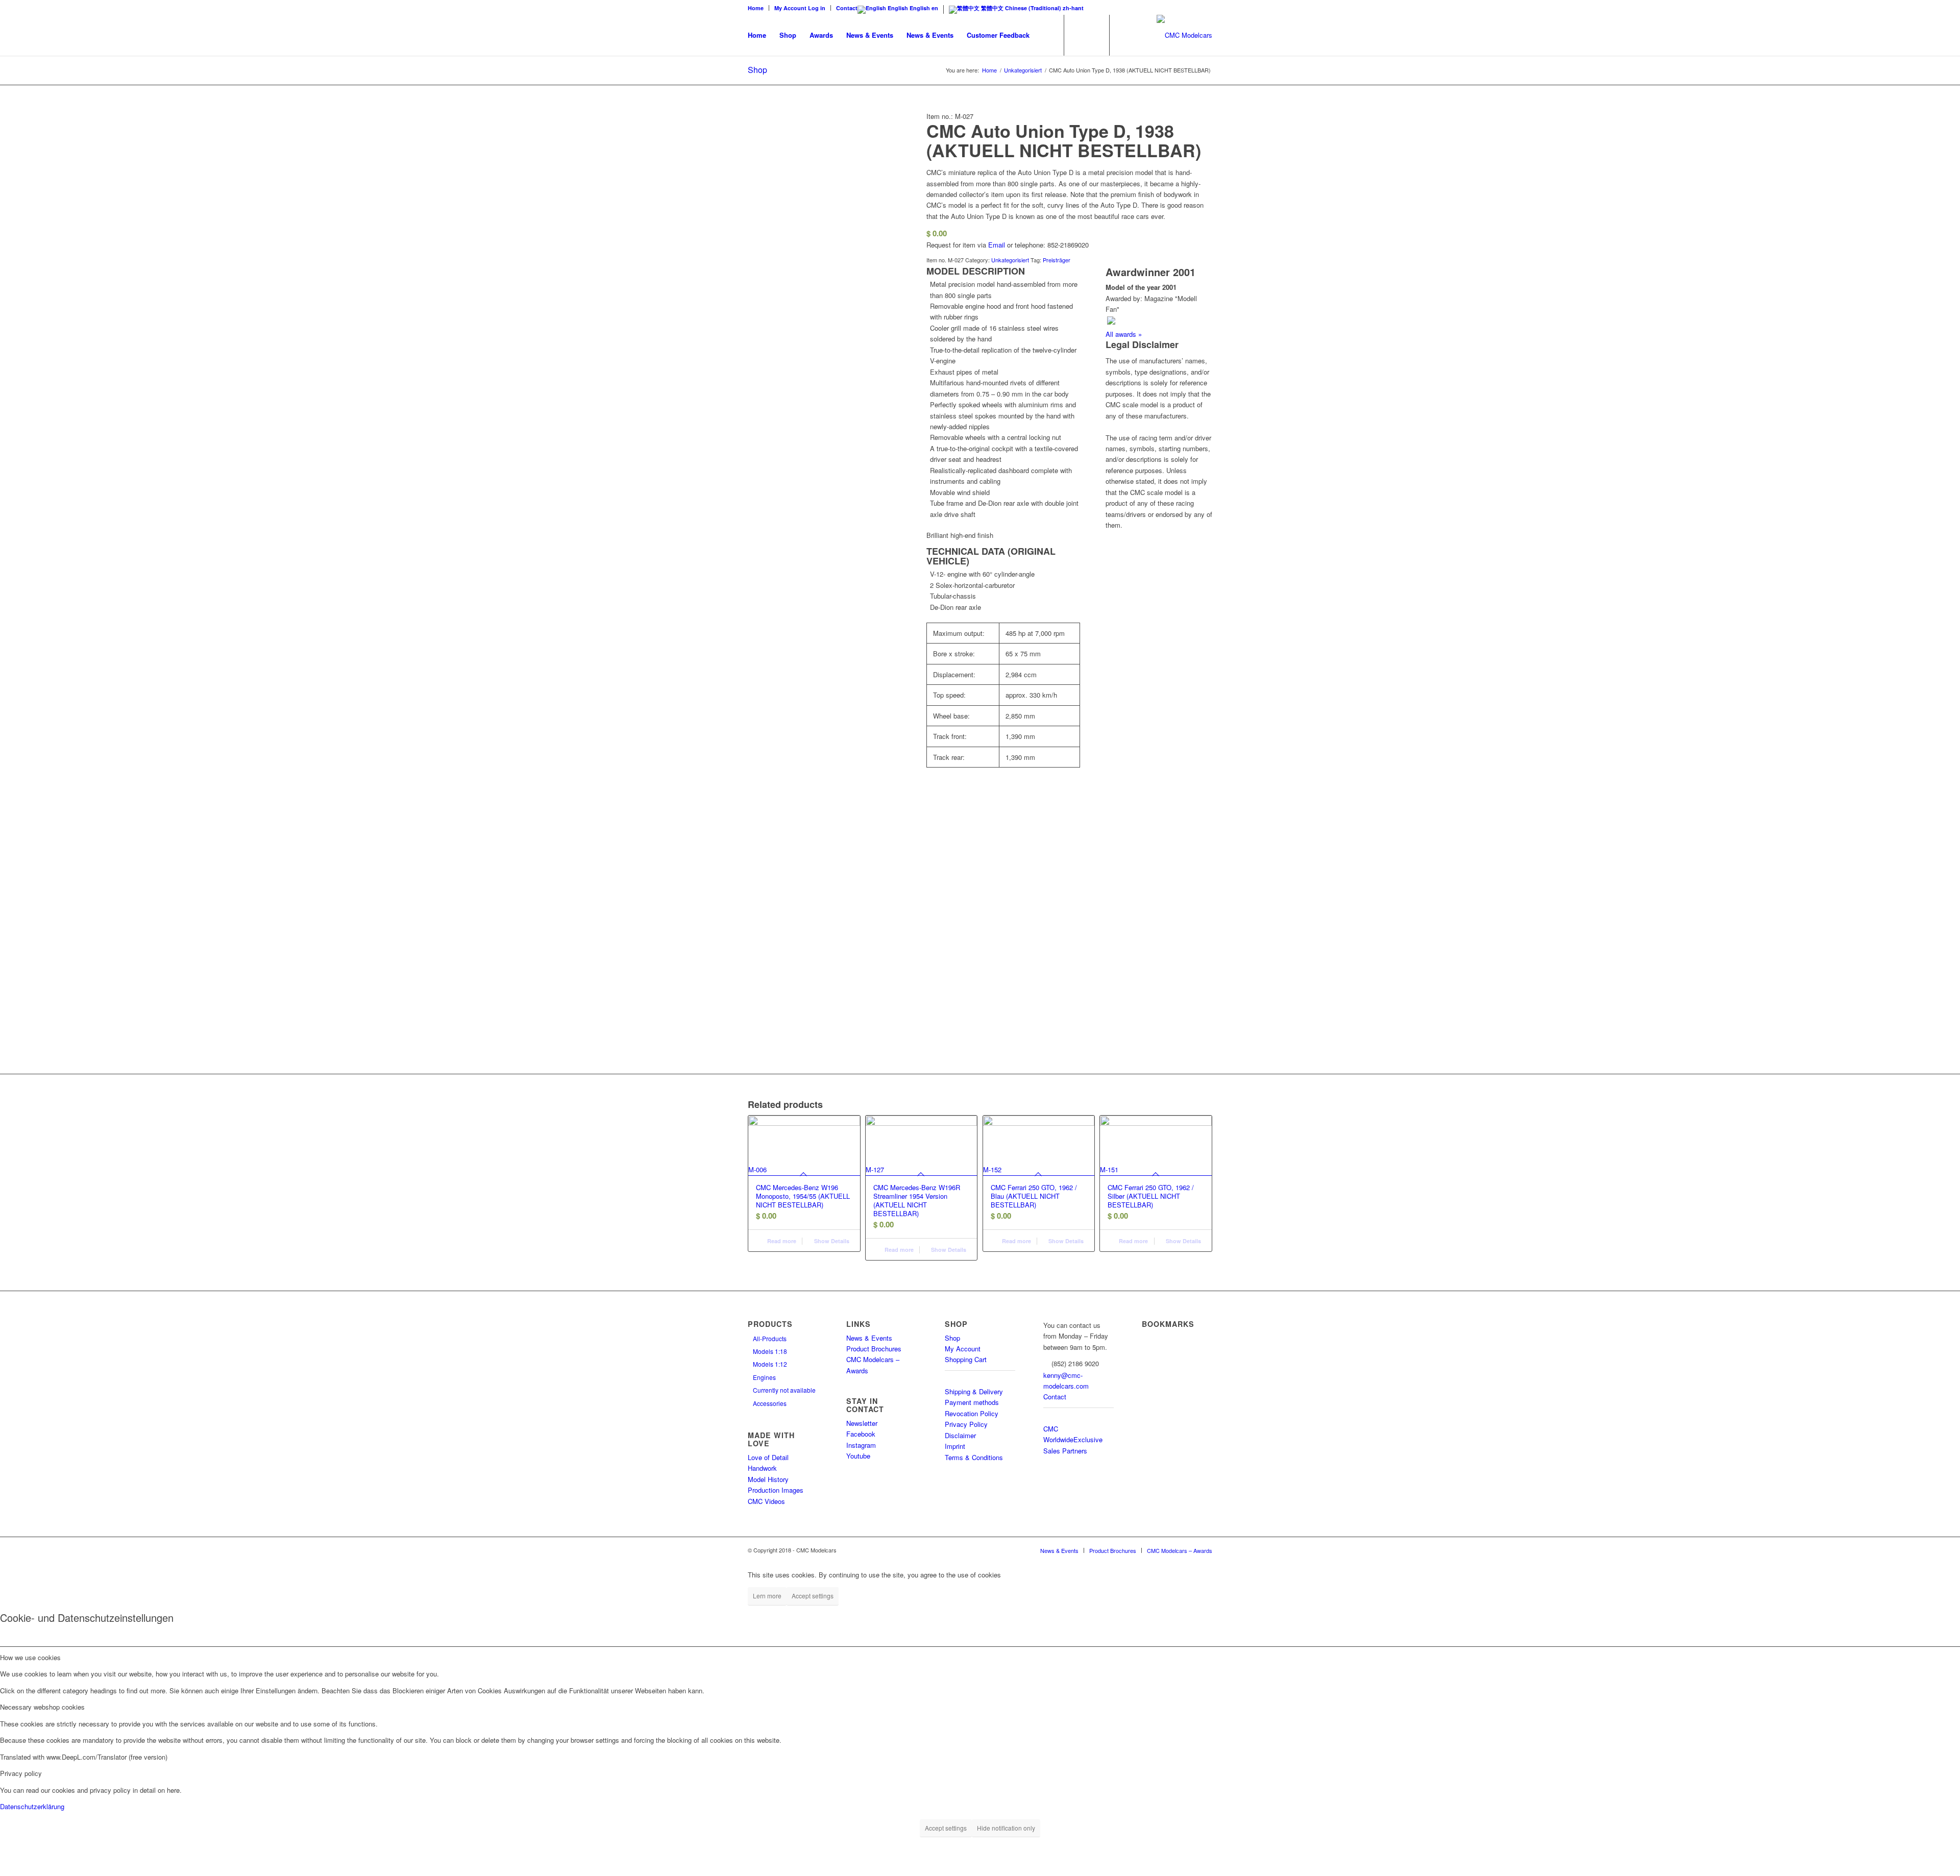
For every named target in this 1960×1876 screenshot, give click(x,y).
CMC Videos (766, 1501)
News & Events (869, 1338)
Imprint (955, 1446)
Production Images (776, 1490)
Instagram (861, 1445)
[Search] (1046, 35)
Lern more (767, 1596)
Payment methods (972, 1402)
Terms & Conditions (974, 1457)
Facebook (861, 1434)
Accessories (770, 1403)
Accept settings (813, 1596)
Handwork (762, 1468)
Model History (768, 1479)
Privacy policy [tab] (21, 1773)
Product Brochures (874, 1349)
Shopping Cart (966, 1359)
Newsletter (862, 1423)
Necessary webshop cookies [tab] (42, 1707)
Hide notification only (1006, 1828)
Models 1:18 (770, 1351)
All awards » (1124, 334)
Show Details (831, 1241)
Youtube (858, 1456)
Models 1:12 (770, 1364)
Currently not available (784, 1390)
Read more (781, 1241)
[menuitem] (758, 8)
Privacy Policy (966, 1424)
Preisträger (1057, 260)
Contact (847, 8)
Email (997, 245)
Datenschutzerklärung (32, 1806)
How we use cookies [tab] (30, 1657)
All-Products (770, 1338)
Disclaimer (960, 1435)
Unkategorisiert (1010, 260)
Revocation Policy (972, 1413)
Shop (757, 70)
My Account (963, 1349)
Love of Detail (768, 1457)
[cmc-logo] (1184, 35)
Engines (764, 1377)
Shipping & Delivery (974, 1391)
